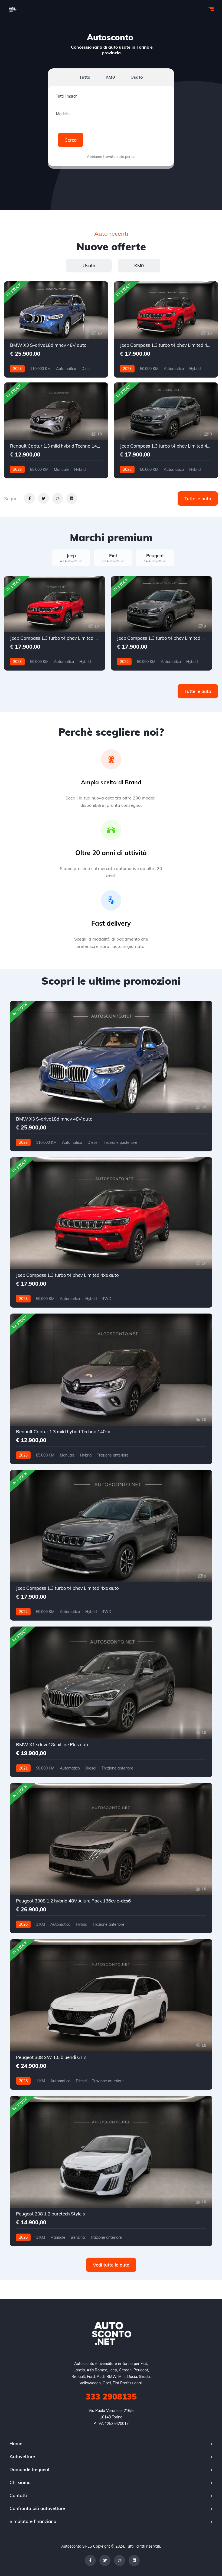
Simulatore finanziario (33, 2521)
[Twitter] (105, 2560)
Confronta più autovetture (37, 2508)
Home (16, 2443)
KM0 (110, 77)
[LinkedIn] (134, 2560)
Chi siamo (20, 2482)
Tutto (85, 77)
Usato (137, 77)
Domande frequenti (30, 2469)
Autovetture (22, 2456)
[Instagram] (120, 2560)
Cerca (71, 140)
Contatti (18, 2495)
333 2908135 (111, 2397)
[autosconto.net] (12, 9)
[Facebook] (90, 2560)
